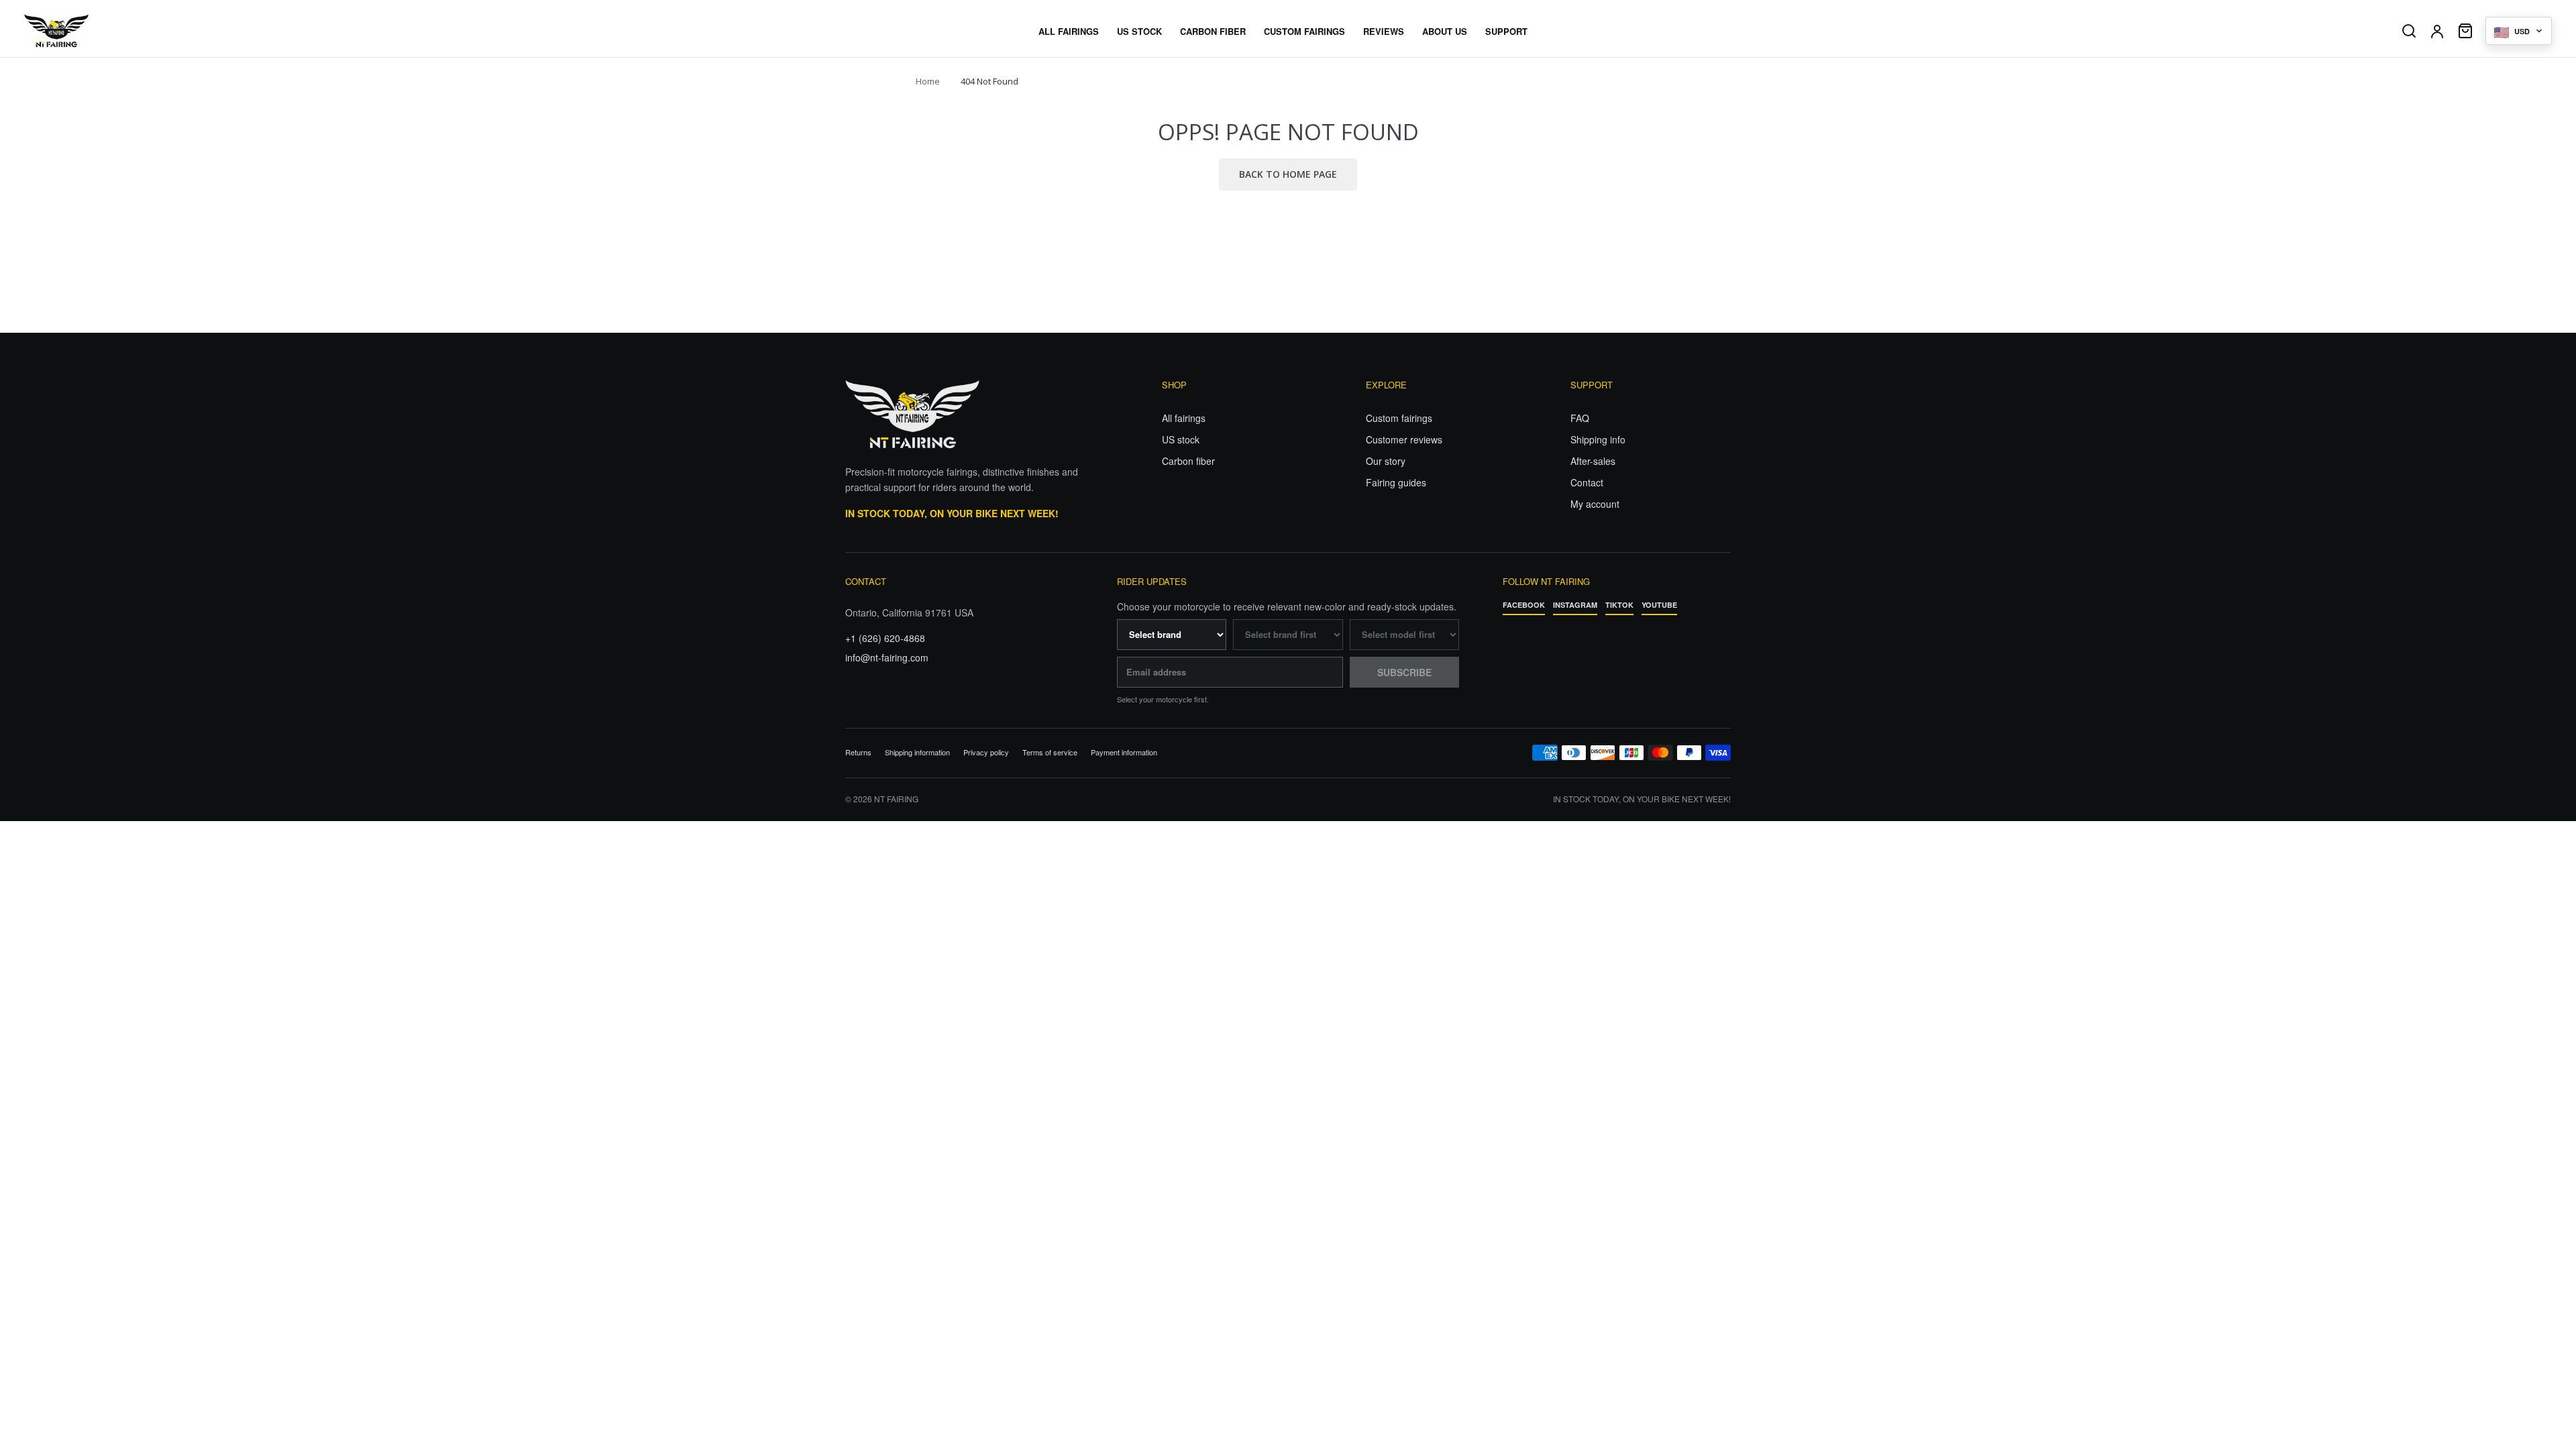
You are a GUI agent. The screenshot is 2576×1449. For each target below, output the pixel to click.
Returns (858, 752)
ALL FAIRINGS (1069, 31)
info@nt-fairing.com (887, 657)
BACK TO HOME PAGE (1288, 174)
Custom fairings (1399, 418)
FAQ (1580, 418)
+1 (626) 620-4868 (885, 638)
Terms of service (1050, 752)
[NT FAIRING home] (95, 31)
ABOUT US (1445, 31)
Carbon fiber (1188, 461)
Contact (1587, 482)
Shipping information (917, 752)
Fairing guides (1396, 482)
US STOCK (1139, 31)
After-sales (1593, 461)
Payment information (1124, 752)
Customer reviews (1404, 439)
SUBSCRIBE (1404, 672)
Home (928, 81)
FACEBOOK (1524, 605)
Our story (1386, 461)
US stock (1181, 439)
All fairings (1184, 418)
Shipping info (1598, 439)
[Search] (2409, 31)
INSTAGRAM (1575, 605)
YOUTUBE (1659, 605)
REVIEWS (1384, 31)
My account (1595, 504)
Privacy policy (986, 752)
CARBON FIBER (1213, 31)
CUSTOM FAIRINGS (1304, 31)
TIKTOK (1619, 605)
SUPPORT (1506, 31)
